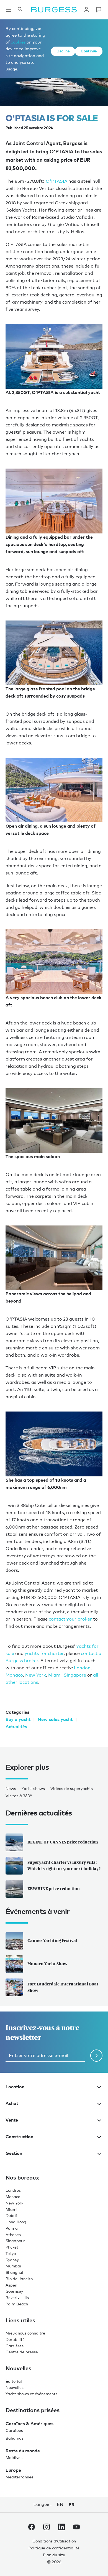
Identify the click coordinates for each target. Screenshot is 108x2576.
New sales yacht (55, 1719)
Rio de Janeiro (19, 2279)
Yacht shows (33, 1788)
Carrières (15, 2346)
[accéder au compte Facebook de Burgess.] (32, 2528)
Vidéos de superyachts (72, 1788)
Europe (13, 2470)
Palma (12, 2228)
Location (15, 2087)
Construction (19, 2137)
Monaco (14, 1675)
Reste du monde (23, 2451)
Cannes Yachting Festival (52, 1940)
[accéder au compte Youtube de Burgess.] (76, 2528)
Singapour (15, 2241)
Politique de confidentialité (54, 2548)
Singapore (75, 1675)
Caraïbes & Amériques (29, 2424)
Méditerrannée (20, 2477)
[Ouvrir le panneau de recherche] (20, 10)
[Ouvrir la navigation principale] (9, 10)
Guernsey (14, 2291)
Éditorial (14, 2381)
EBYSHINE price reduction (54, 1889)
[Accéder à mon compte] (86, 10)
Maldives (14, 2457)
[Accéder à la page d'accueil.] (54, 10)
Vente (12, 2120)
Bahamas (15, 2438)
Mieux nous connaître (25, 2333)
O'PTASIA (56, 181)
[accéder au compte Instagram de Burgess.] (47, 2528)
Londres (13, 2190)
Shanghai (14, 2272)
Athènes (13, 2235)
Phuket (12, 2247)
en (60, 2504)
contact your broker (70, 1619)
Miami (55, 1675)
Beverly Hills (17, 2297)
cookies (18, 42)
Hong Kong (16, 2222)
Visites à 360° (19, 1796)
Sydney (12, 2260)
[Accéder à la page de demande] (99, 10)
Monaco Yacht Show (47, 1964)
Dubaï (11, 2215)
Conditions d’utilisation (54, 2541)
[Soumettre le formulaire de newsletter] (96, 2056)
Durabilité (15, 2339)
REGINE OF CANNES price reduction (63, 1842)
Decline (63, 51)
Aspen (11, 2285)
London (82, 1668)
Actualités (16, 1726)
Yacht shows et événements (31, 2394)
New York (36, 1675)
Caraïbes (14, 2430)
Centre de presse (22, 2352)
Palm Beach (17, 2304)
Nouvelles (15, 2387)
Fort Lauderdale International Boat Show (63, 1987)
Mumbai (13, 2266)
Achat (12, 2103)
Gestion (14, 2153)
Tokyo (11, 2253)
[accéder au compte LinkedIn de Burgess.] (61, 2528)
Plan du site (54, 2555)
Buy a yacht (18, 1719)
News (11, 1788)
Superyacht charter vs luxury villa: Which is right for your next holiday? (64, 1865)
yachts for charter (44, 1653)
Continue (89, 51)
